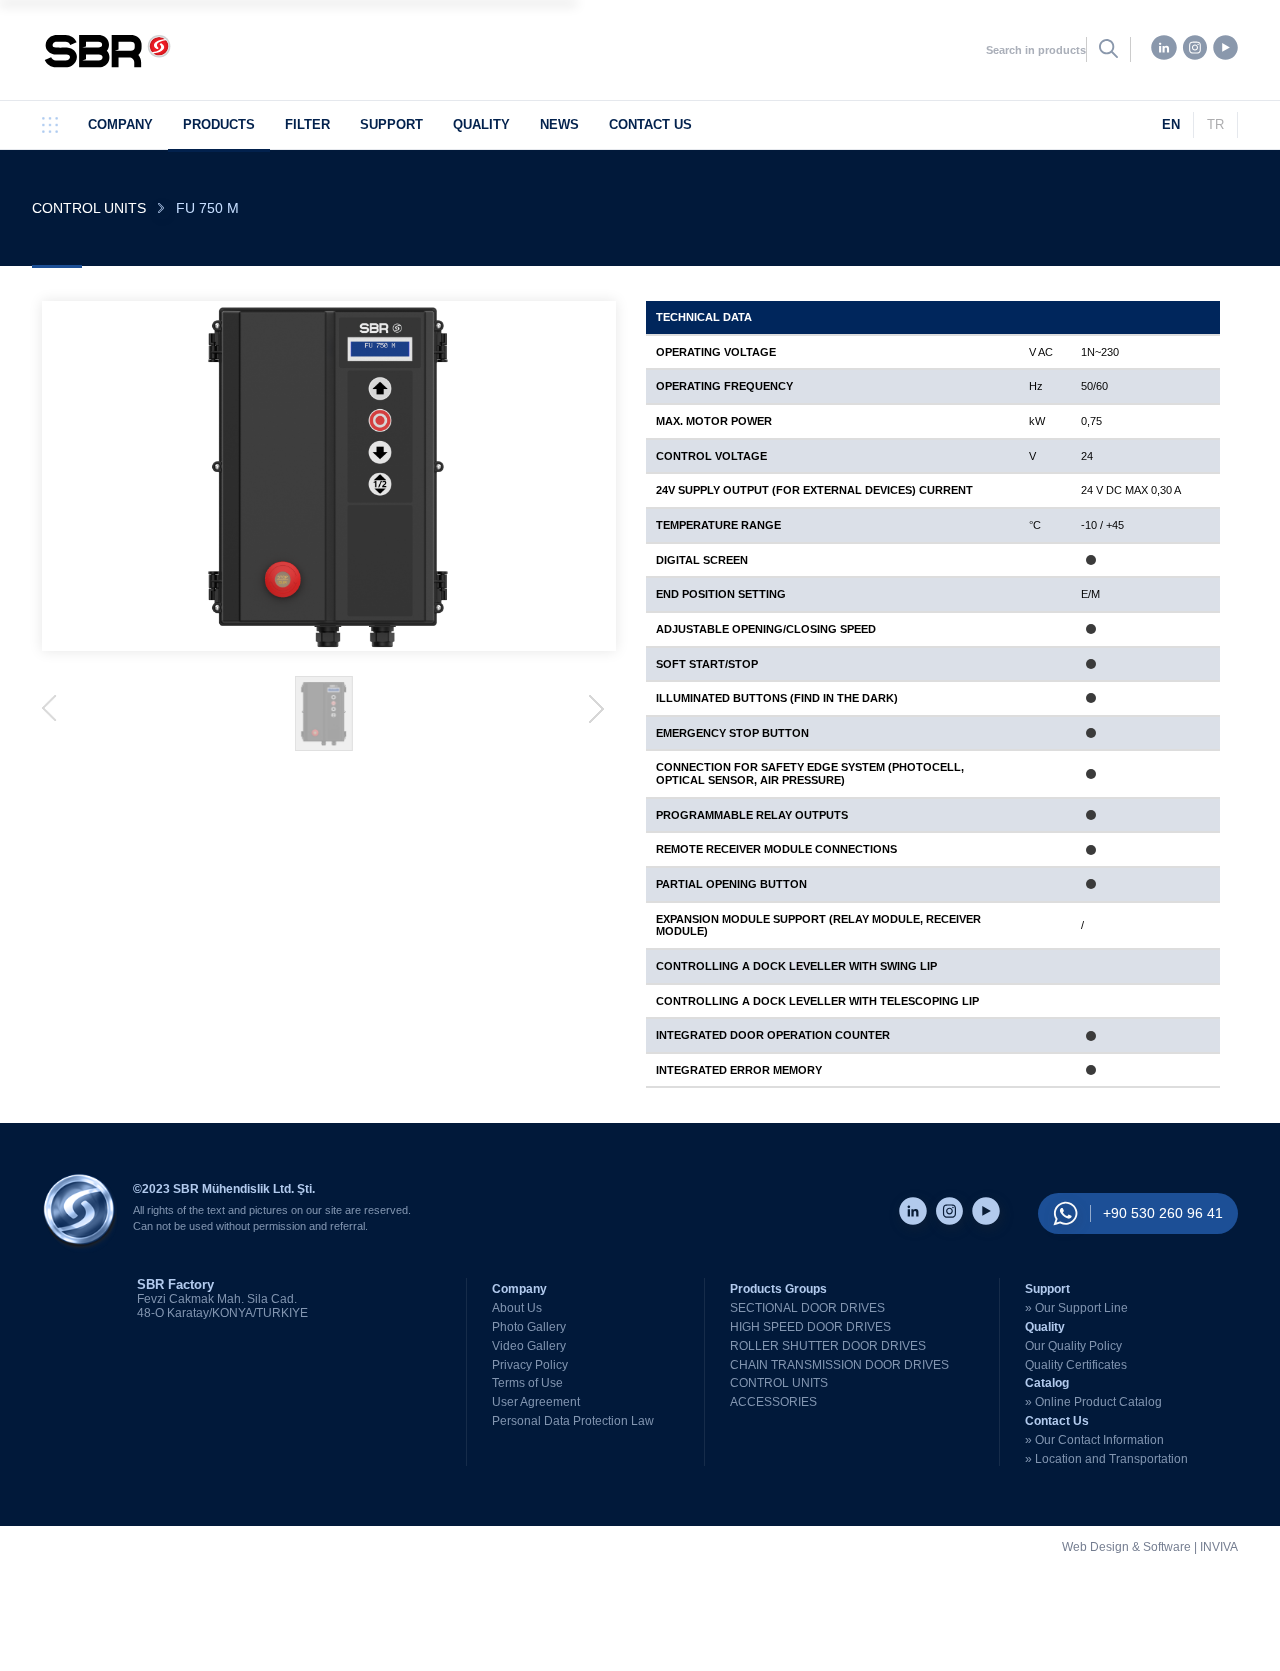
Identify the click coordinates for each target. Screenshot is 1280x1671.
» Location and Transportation (1106, 1459)
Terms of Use (527, 1383)
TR (1215, 124)
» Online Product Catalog (1093, 1402)
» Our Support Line (1076, 1308)
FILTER (307, 124)
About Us (517, 1308)
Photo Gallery (529, 1327)
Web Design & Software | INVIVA (1150, 1547)
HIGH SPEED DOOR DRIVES (810, 1327)
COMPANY (120, 124)
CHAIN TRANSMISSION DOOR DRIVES (839, 1365)
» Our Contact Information (1094, 1440)
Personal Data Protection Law (573, 1421)
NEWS (559, 124)
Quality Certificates (1076, 1365)
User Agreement (536, 1402)
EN (1171, 124)
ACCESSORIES (773, 1402)
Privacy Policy (530, 1365)
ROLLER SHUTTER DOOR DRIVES (828, 1346)
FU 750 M (207, 208)
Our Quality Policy (1073, 1346)
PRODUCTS (219, 124)
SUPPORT (391, 124)
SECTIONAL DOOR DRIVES (807, 1308)
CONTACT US (650, 124)
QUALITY (481, 124)
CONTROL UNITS (89, 208)
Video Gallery (529, 1346)
